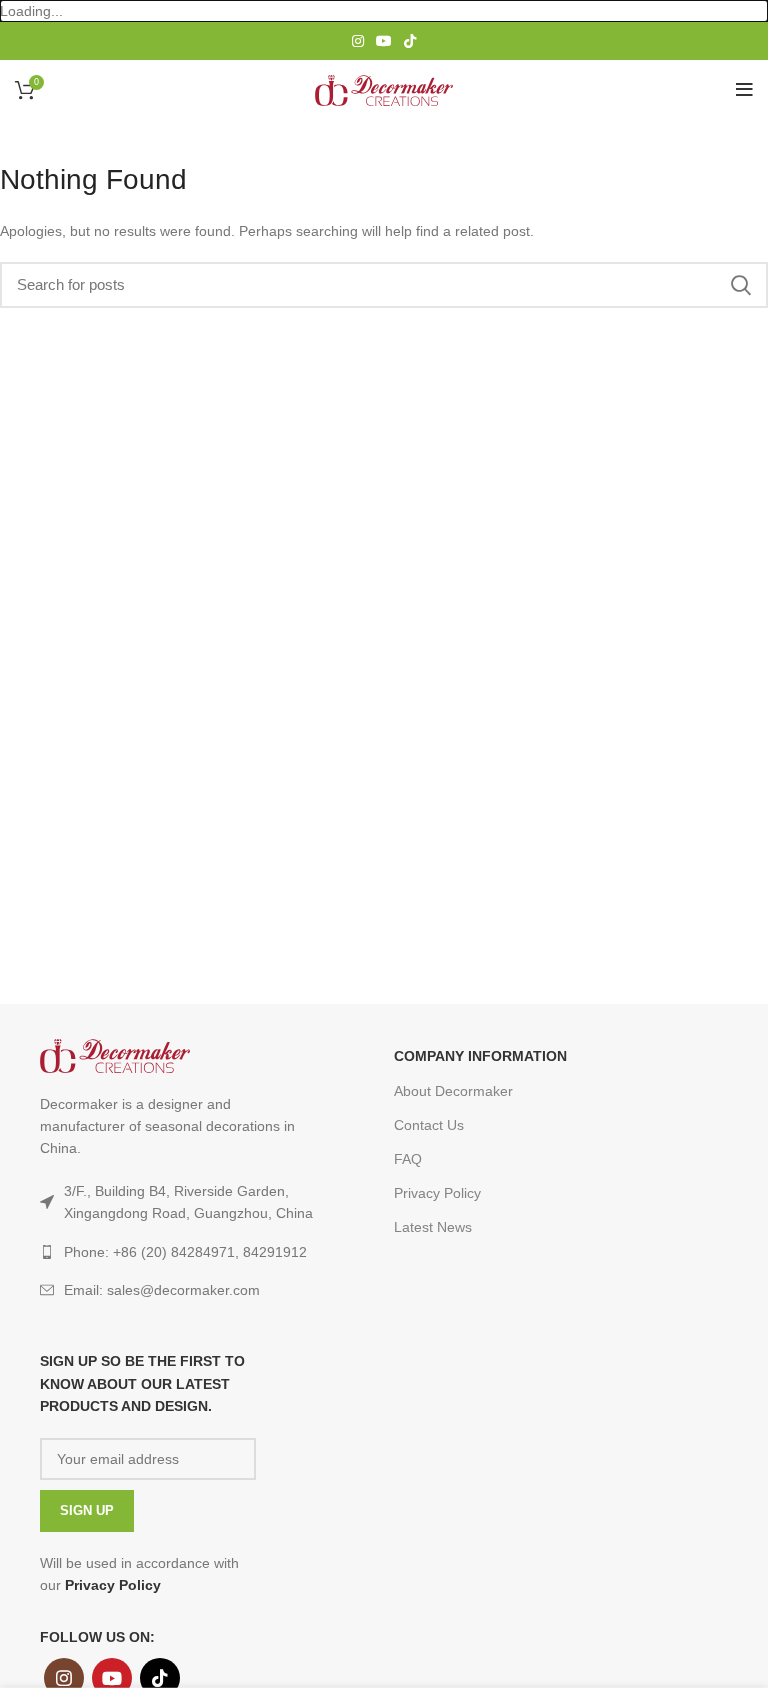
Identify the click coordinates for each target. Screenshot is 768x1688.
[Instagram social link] (358, 41)
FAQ (408, 1159)
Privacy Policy (437, 1193)
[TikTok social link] (410, 41)
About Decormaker (453, 1091)
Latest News (433, 1227)
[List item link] (180, 1290)
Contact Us (429, 1125)
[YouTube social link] (384, 41)
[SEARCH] (741, 285)
